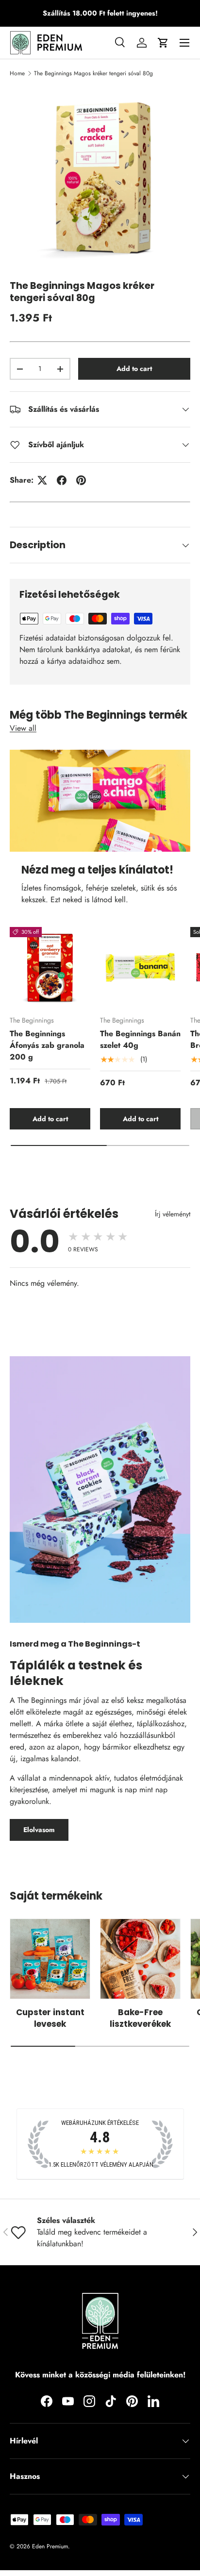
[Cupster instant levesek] (50, 1959)
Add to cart (134, 369)
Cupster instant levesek (50, 2018)
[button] (163, 43)
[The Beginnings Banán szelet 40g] (140, 967)
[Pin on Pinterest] (81, 480)
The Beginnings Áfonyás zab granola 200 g (47, 1045)
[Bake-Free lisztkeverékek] (140, 1959)
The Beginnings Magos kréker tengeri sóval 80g (93, 73)
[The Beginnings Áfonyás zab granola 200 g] (50, 967)
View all (23, 728)
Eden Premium (50, 2546)
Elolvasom (39, 1830)
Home (17, 73)
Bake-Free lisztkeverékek (140, 2018)
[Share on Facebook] (62, 480)
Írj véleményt (173, 1214)
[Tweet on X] (42, 480)
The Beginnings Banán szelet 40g (140, 1039)
